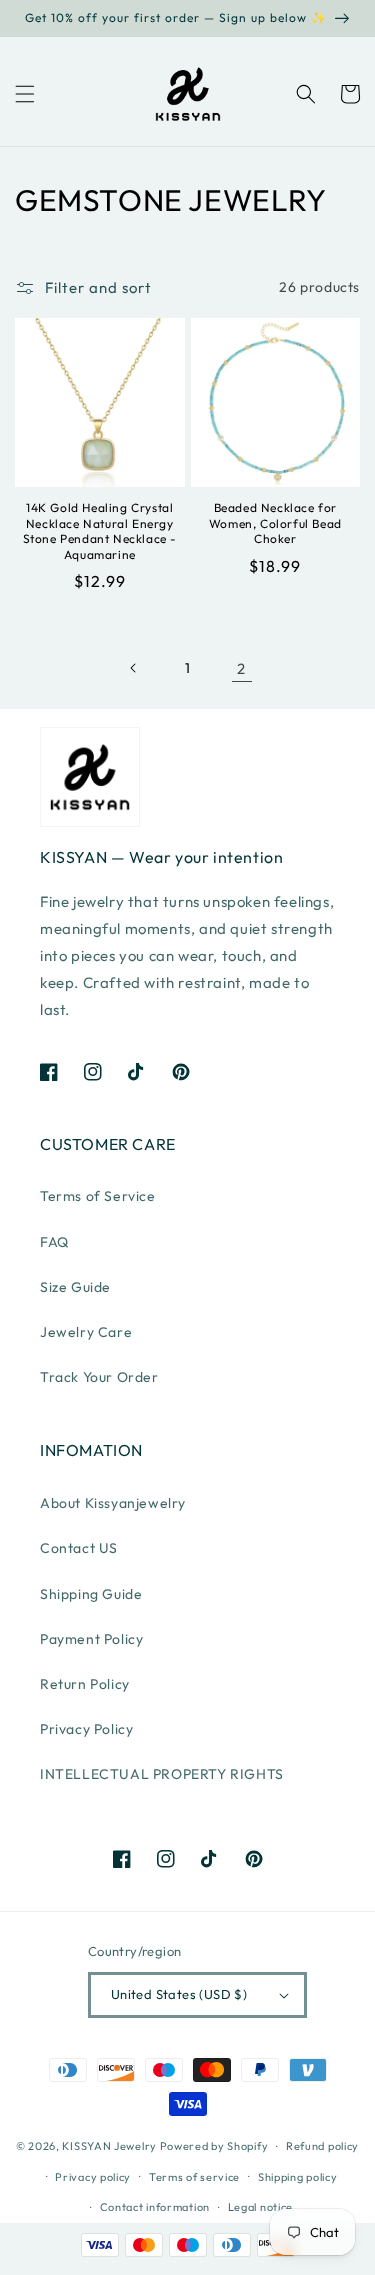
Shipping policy (298, 2177)
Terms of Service (98, 1196)
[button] (25, 94)
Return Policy (85, 1684)
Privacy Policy (86, 1729)
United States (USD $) (179, 1994)
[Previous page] (134, 668)
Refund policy (322, 2146)
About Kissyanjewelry (113, 1503)
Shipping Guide (91, 1594)
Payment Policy (91, 1639)
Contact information (155, 2207)
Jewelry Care (86, 1332)
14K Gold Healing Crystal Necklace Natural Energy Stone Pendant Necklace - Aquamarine (100, 531)
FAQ (54, 1242)
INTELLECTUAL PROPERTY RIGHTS (162, 1774)
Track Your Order (99, 1377)
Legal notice (260, 2207)
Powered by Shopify (214, 2146)
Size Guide (75, 1287)
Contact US (79, 1548)
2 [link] (241, 668)
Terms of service (194, 2177)
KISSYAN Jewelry (109, 2146)
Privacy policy (93, 2177)
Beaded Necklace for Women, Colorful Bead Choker (275, 523)
